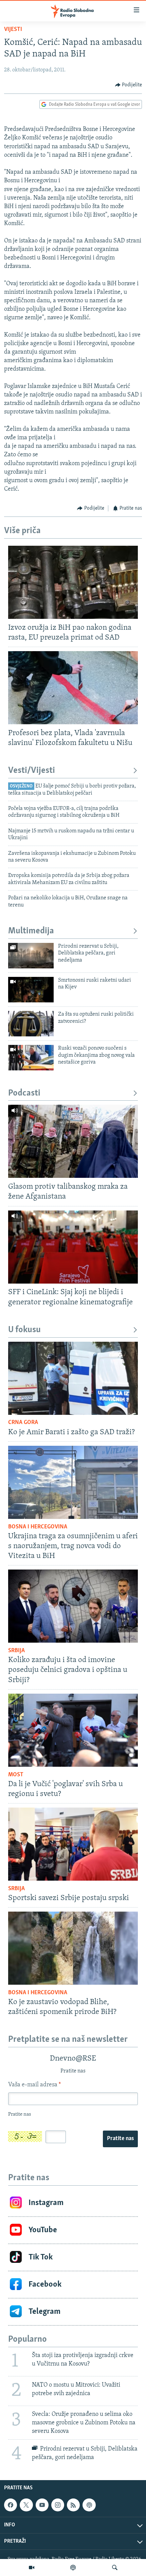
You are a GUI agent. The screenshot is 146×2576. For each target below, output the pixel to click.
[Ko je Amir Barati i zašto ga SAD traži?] (73, 1378)
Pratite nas (120, 2139)
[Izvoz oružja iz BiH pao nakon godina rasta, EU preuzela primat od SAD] (73, 582)
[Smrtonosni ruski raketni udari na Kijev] (31, 990)
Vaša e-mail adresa (34, 2085)
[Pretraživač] (115, 2567)
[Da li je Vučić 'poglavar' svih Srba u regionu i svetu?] (73, 1730)
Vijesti (13, 30)
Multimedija (31, 931)
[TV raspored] (89, 2505)
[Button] (129, 85)
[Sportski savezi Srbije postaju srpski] (73, 1844)
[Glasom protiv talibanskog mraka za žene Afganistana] (73, 1141)
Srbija (16, 1651)
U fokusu (24, 1330)
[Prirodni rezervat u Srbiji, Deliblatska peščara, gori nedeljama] (31, 956)
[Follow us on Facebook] (11, 2505)
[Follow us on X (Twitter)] (26, 2505)
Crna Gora (23, 1423)
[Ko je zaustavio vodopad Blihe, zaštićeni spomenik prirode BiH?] (73, 1948)
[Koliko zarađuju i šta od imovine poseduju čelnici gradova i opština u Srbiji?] (73, 1606)
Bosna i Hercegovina (38, 1527)
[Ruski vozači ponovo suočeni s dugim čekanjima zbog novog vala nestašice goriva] (31, 1058)
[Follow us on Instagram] (58, 2505)
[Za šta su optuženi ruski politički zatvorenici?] (31, 1024)
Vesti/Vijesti (32, 771)
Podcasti (24, 1093)
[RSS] (73, 2505)
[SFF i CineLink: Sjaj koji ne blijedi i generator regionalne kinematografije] (73, 1247)
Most (16, 1775)
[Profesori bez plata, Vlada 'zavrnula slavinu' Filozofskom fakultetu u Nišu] (73, 688)
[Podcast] (73, 2567)
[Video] (32, 2567)
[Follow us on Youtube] (42, 2505)
